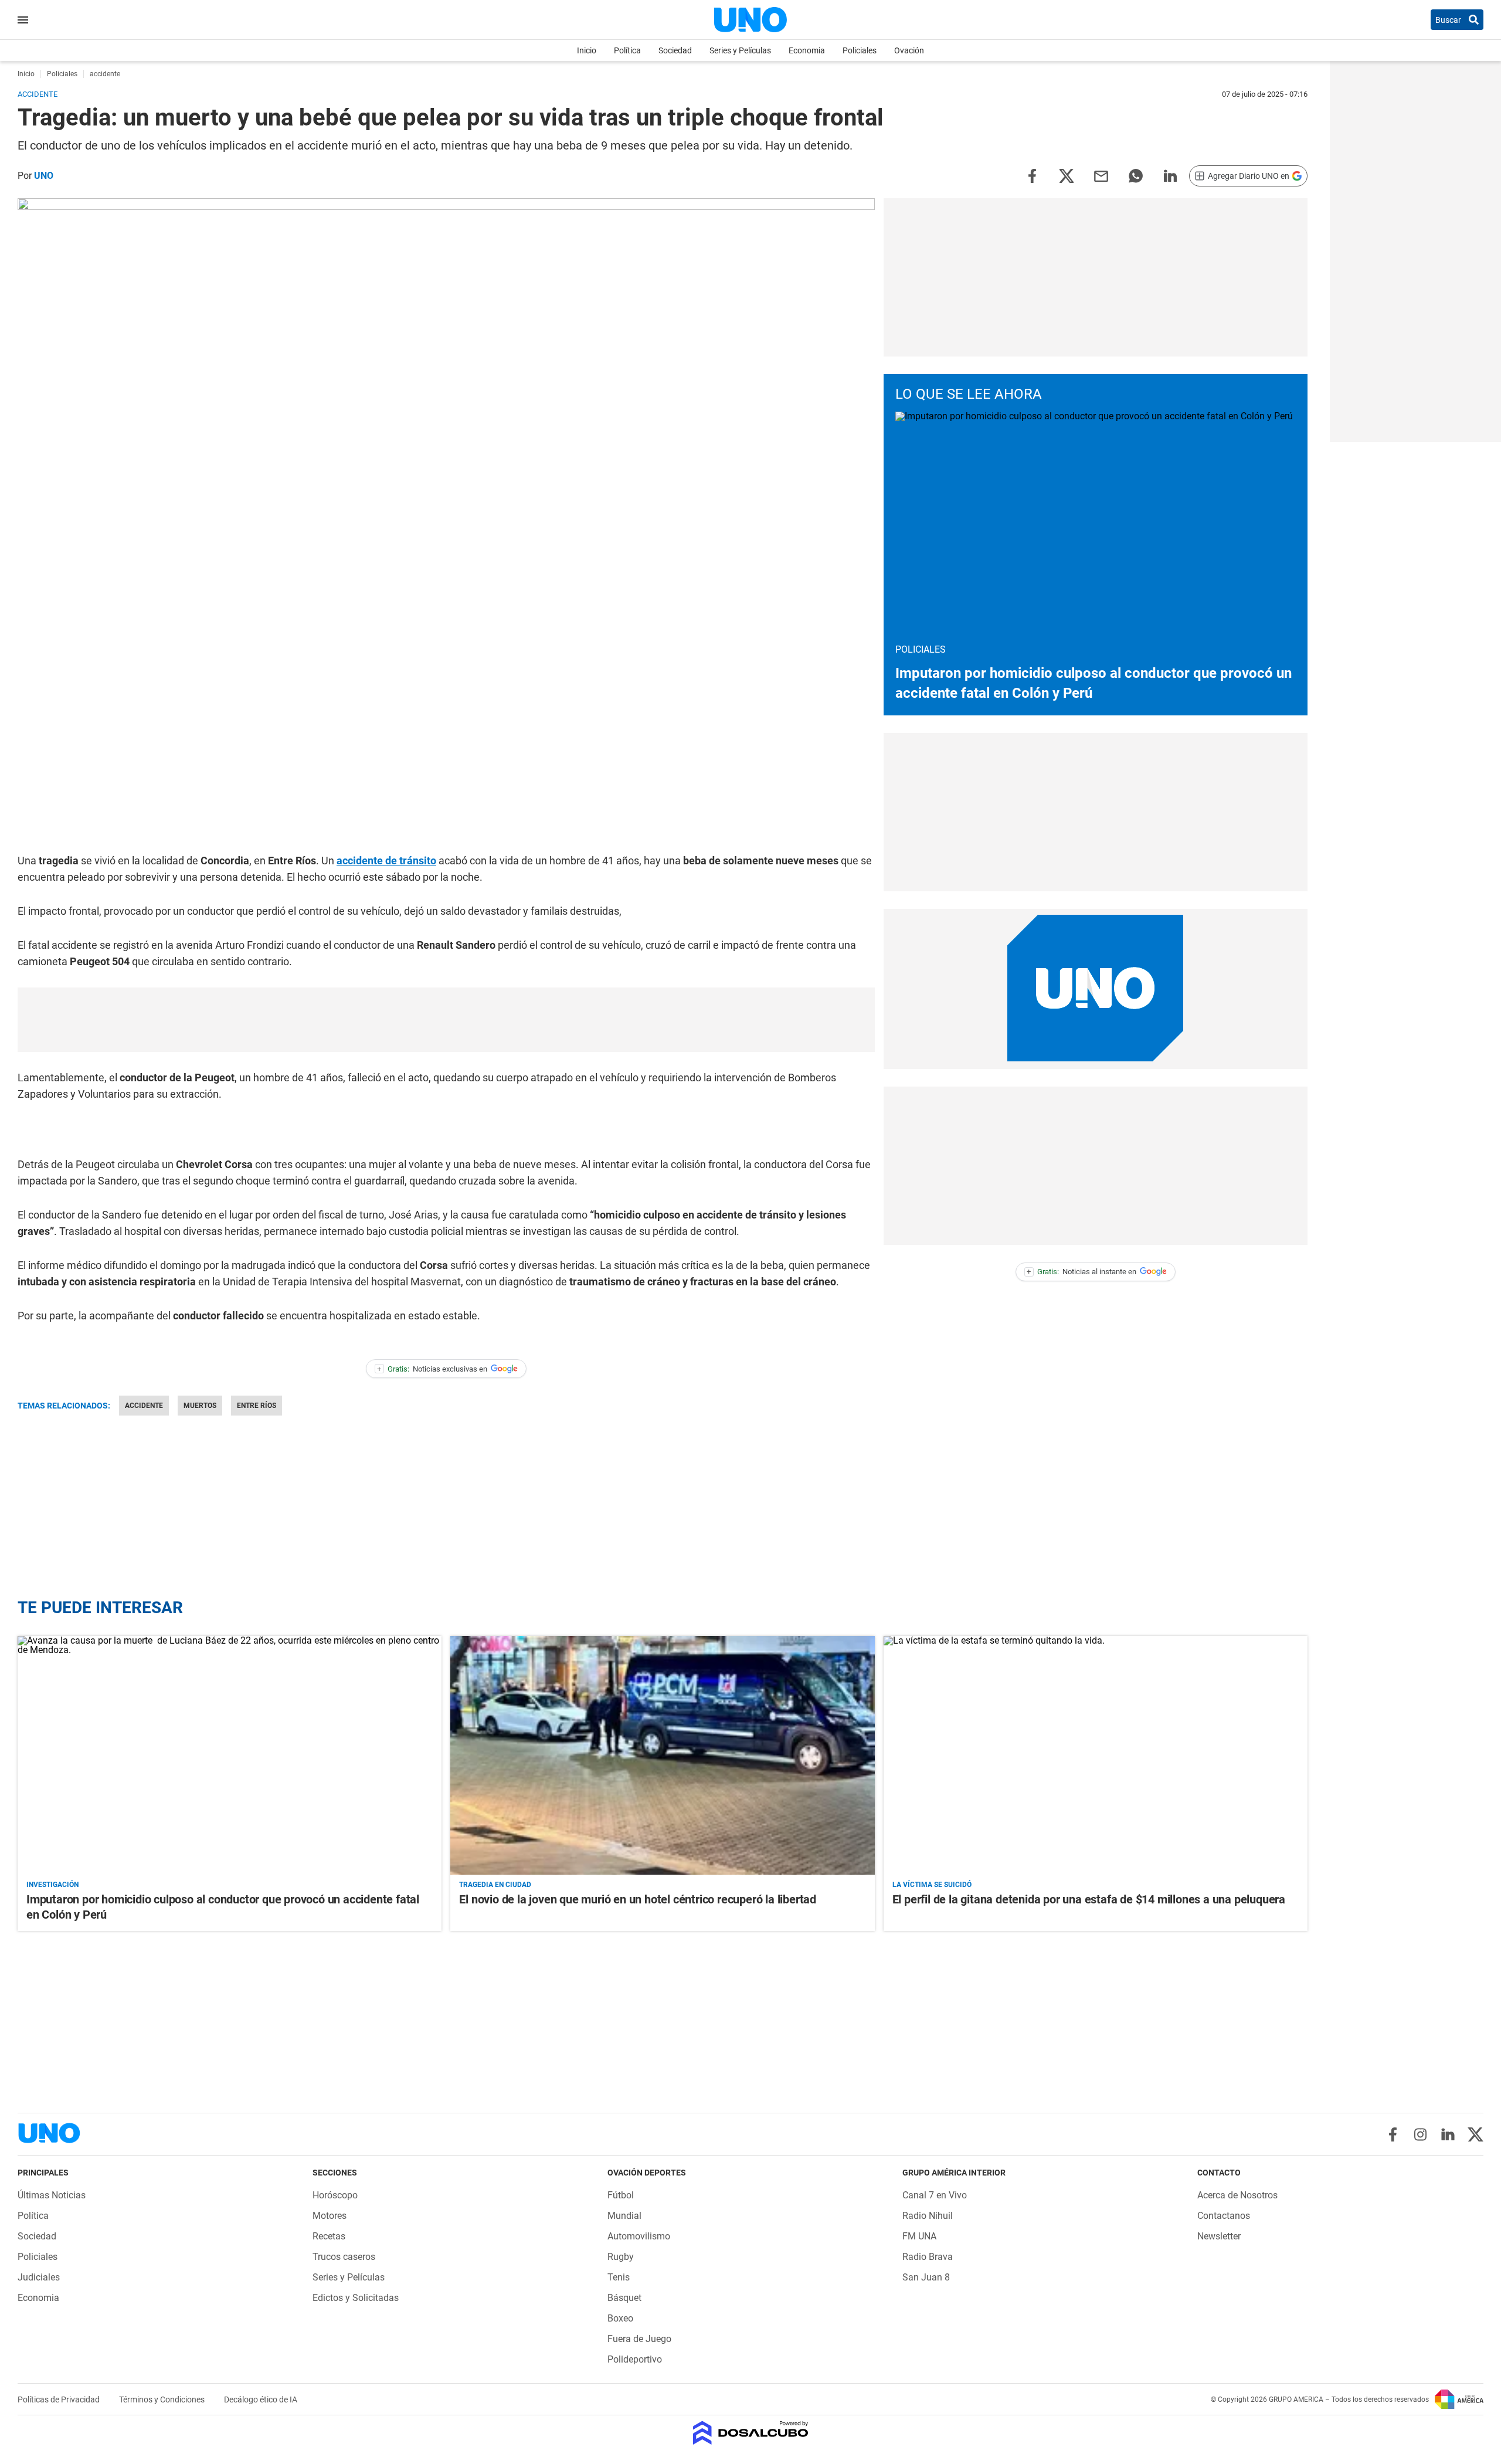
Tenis (619, 2277)
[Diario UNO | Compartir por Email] (1101, 175)
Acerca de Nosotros (1237, 2195)
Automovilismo (639, 2236)
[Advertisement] (446, 1020)
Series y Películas (740, 50)
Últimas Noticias (52, 2195)
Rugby (621, 2257)
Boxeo (620, 2318)
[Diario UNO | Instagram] (1420, 2134)
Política (627, 50)
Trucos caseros (344, 2257)
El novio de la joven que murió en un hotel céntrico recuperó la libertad (638, 1899)
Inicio (587, 50)
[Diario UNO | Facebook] (1393, 2134)
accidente (144, 1406)
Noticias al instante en (1081, 1272)
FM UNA (919, 2236)
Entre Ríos (257, 1406)
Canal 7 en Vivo (935, 2195)
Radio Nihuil (928, 2216)
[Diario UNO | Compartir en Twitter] (1067, 175)
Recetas (329, 2236)
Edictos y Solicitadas (356, 2298)
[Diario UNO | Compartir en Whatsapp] (1136, 175)
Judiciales (39, 2277)
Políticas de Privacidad (60, 2399)
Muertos (200, 1406)
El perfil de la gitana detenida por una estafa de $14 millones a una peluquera (1089, 1899)
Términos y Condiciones (163, 2399)
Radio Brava (928, 2257)
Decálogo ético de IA (261, 2399)
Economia (807, 50)
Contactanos (1224, 2216)
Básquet (624, 2298)
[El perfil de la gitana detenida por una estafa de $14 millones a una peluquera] (1096, 1755)
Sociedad (675, 50)
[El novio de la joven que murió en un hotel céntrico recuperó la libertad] (662, 1755)
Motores (330, 2216)
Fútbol (621, 2195)
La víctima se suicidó (932, 1885)
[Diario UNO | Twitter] (1475, 2134)
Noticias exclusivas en (432, 1369)
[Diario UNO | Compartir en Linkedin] (1170, 175)
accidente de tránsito (386, 861)
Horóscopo (335, 2195)
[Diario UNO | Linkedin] (1448, 2134)
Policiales (860, 50)
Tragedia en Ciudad (495, 1885)
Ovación (909, 50)
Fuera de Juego (639, 2339)
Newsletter (1219, 2236)
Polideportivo (635, 2359)
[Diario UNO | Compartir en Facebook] (1032, 175)
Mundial (624, 2216)
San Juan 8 (926, 2277)
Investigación (52, 1885)
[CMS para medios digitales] (751, 2434)
